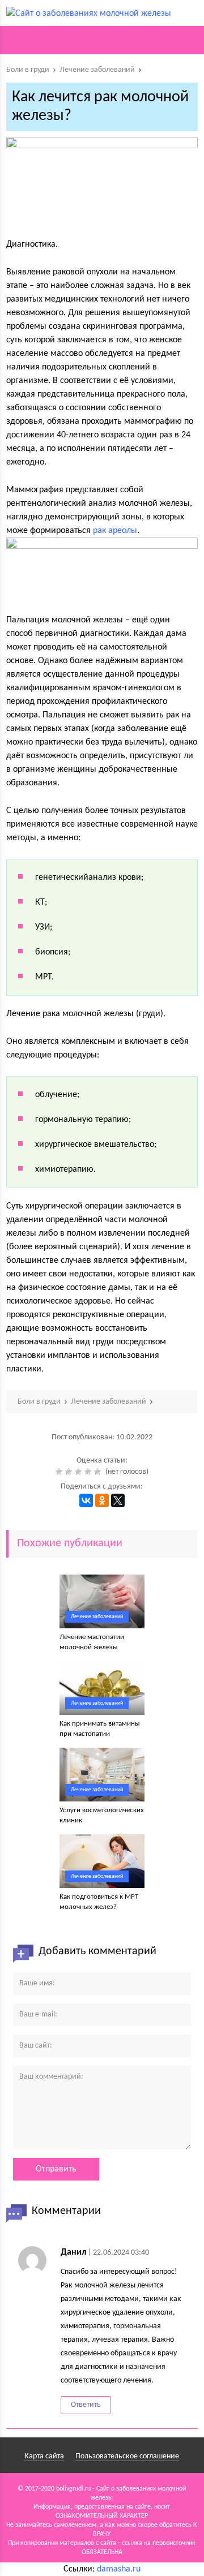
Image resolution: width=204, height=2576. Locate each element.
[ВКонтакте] (86, 1500)
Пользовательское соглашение (127, 2456)
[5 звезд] (99, 1472)
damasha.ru (119, 2569)
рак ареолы (115, 531)
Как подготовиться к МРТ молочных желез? (99, 1902)
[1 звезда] (60, 1472)
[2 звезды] (70, 1472)
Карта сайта (44, 2456)
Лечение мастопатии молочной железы (92, 1642)
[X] (118, 1500)
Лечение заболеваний (97, 1617)
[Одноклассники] (102, 1500)
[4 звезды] (89, 1472)
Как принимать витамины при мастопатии (100, 1729)
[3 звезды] (80, 1472)
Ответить (86, 2405)
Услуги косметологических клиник (102, 1815)
